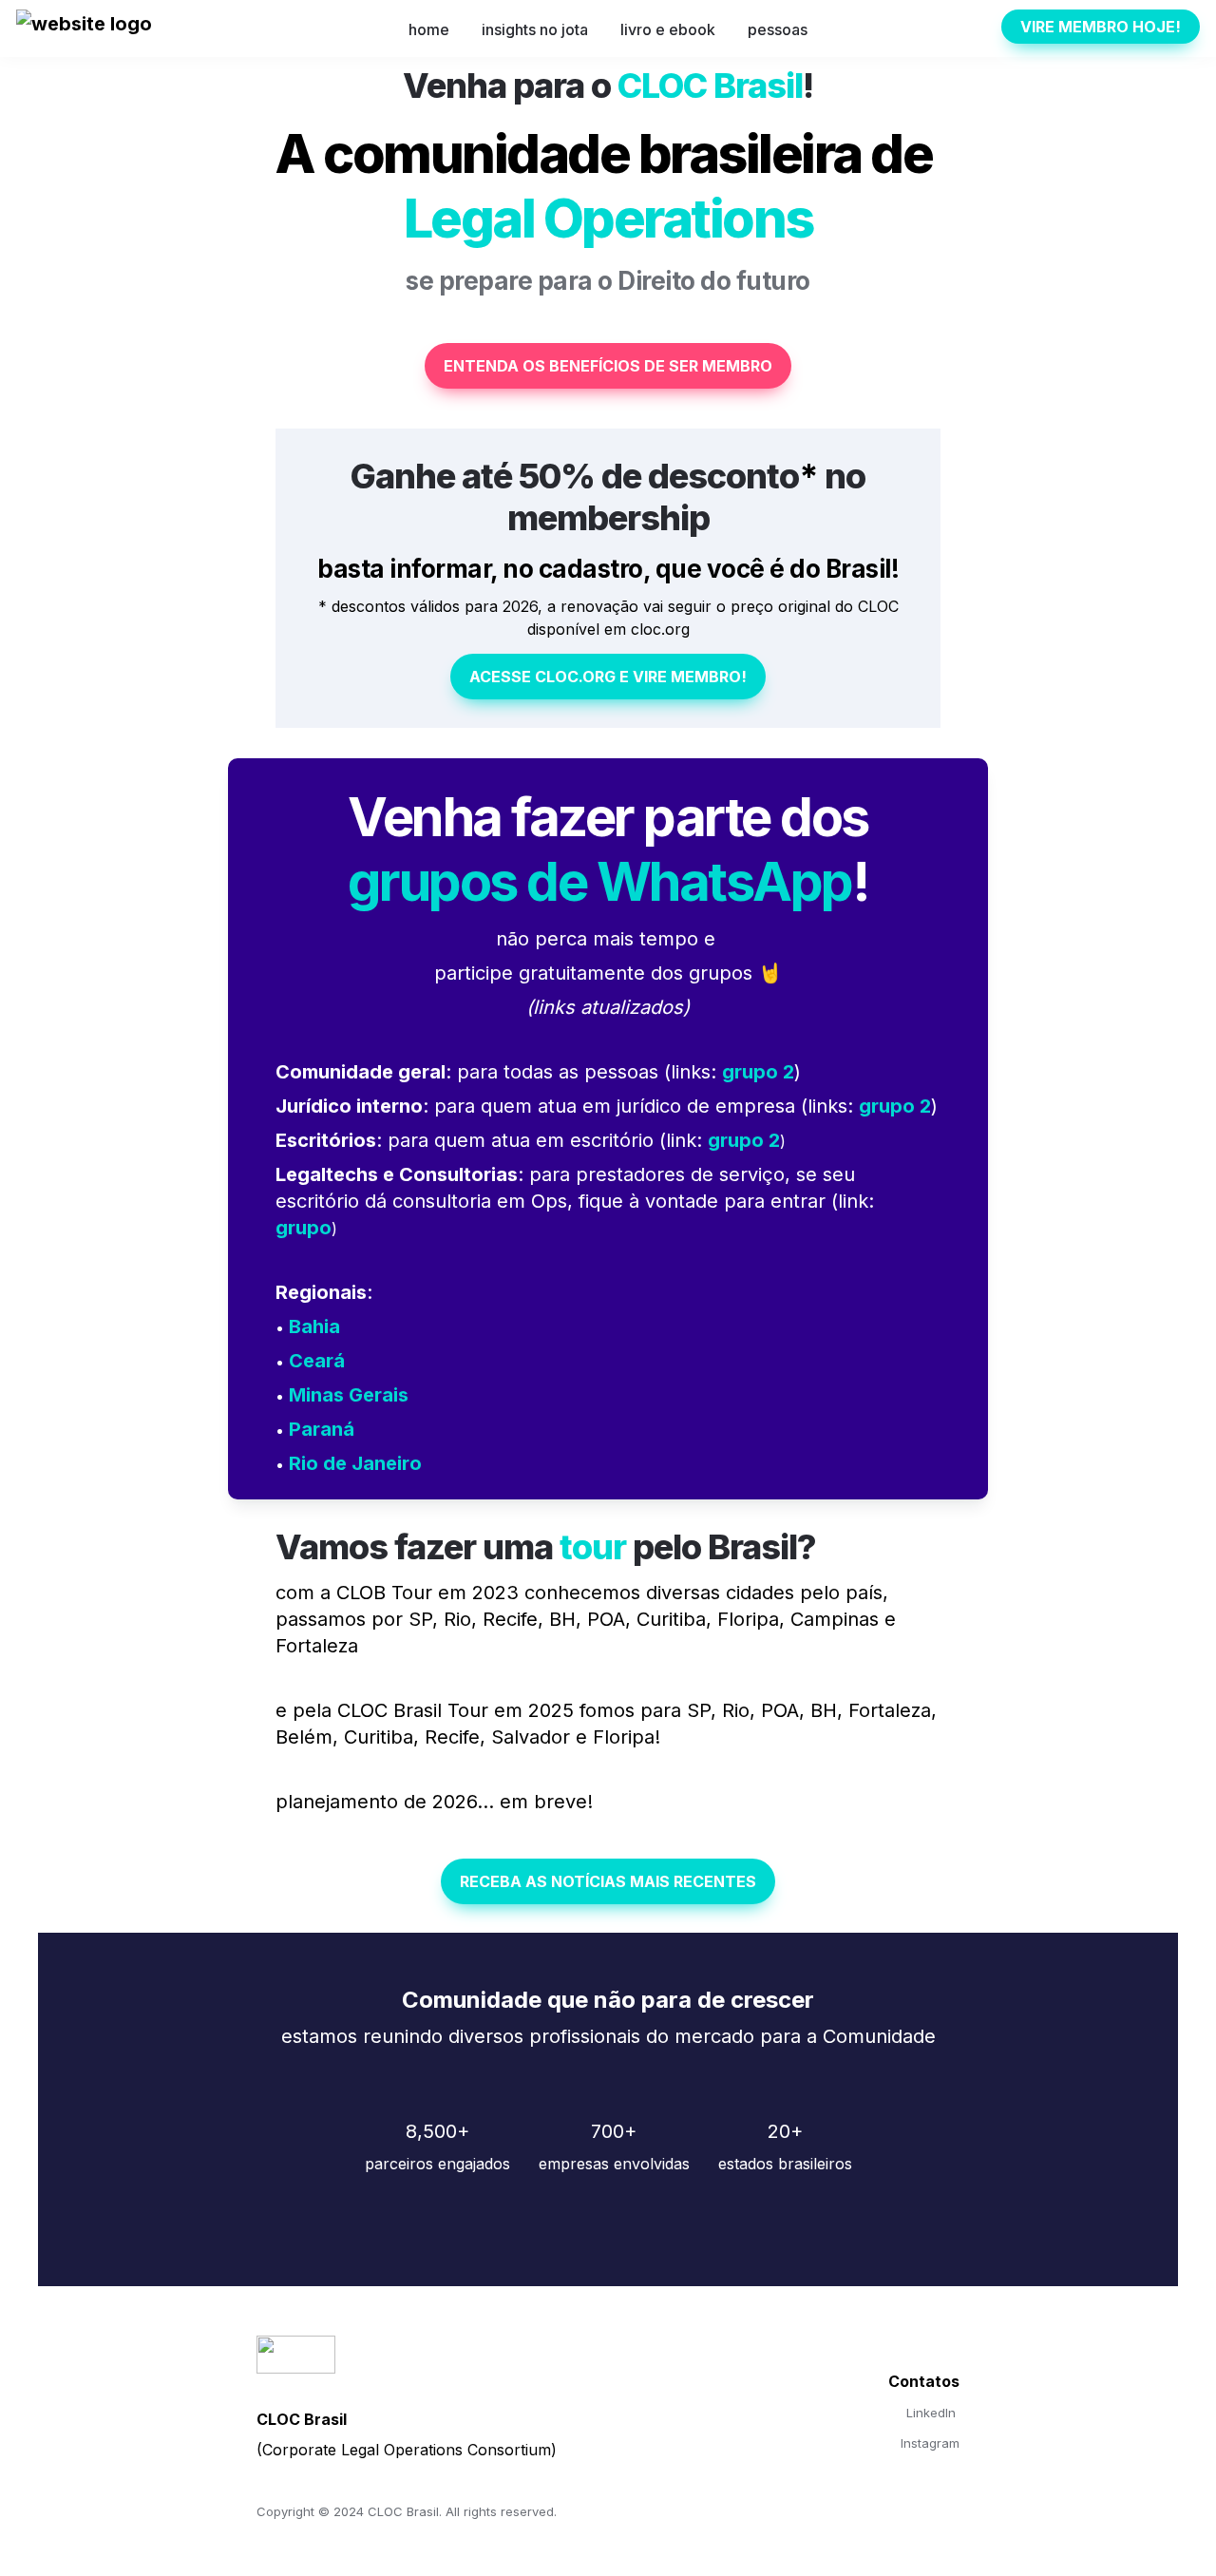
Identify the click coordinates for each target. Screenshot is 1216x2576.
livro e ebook (668, 29)
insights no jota (535, 29)
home (429, 29)
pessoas (778, 29)
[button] (84, 29)
